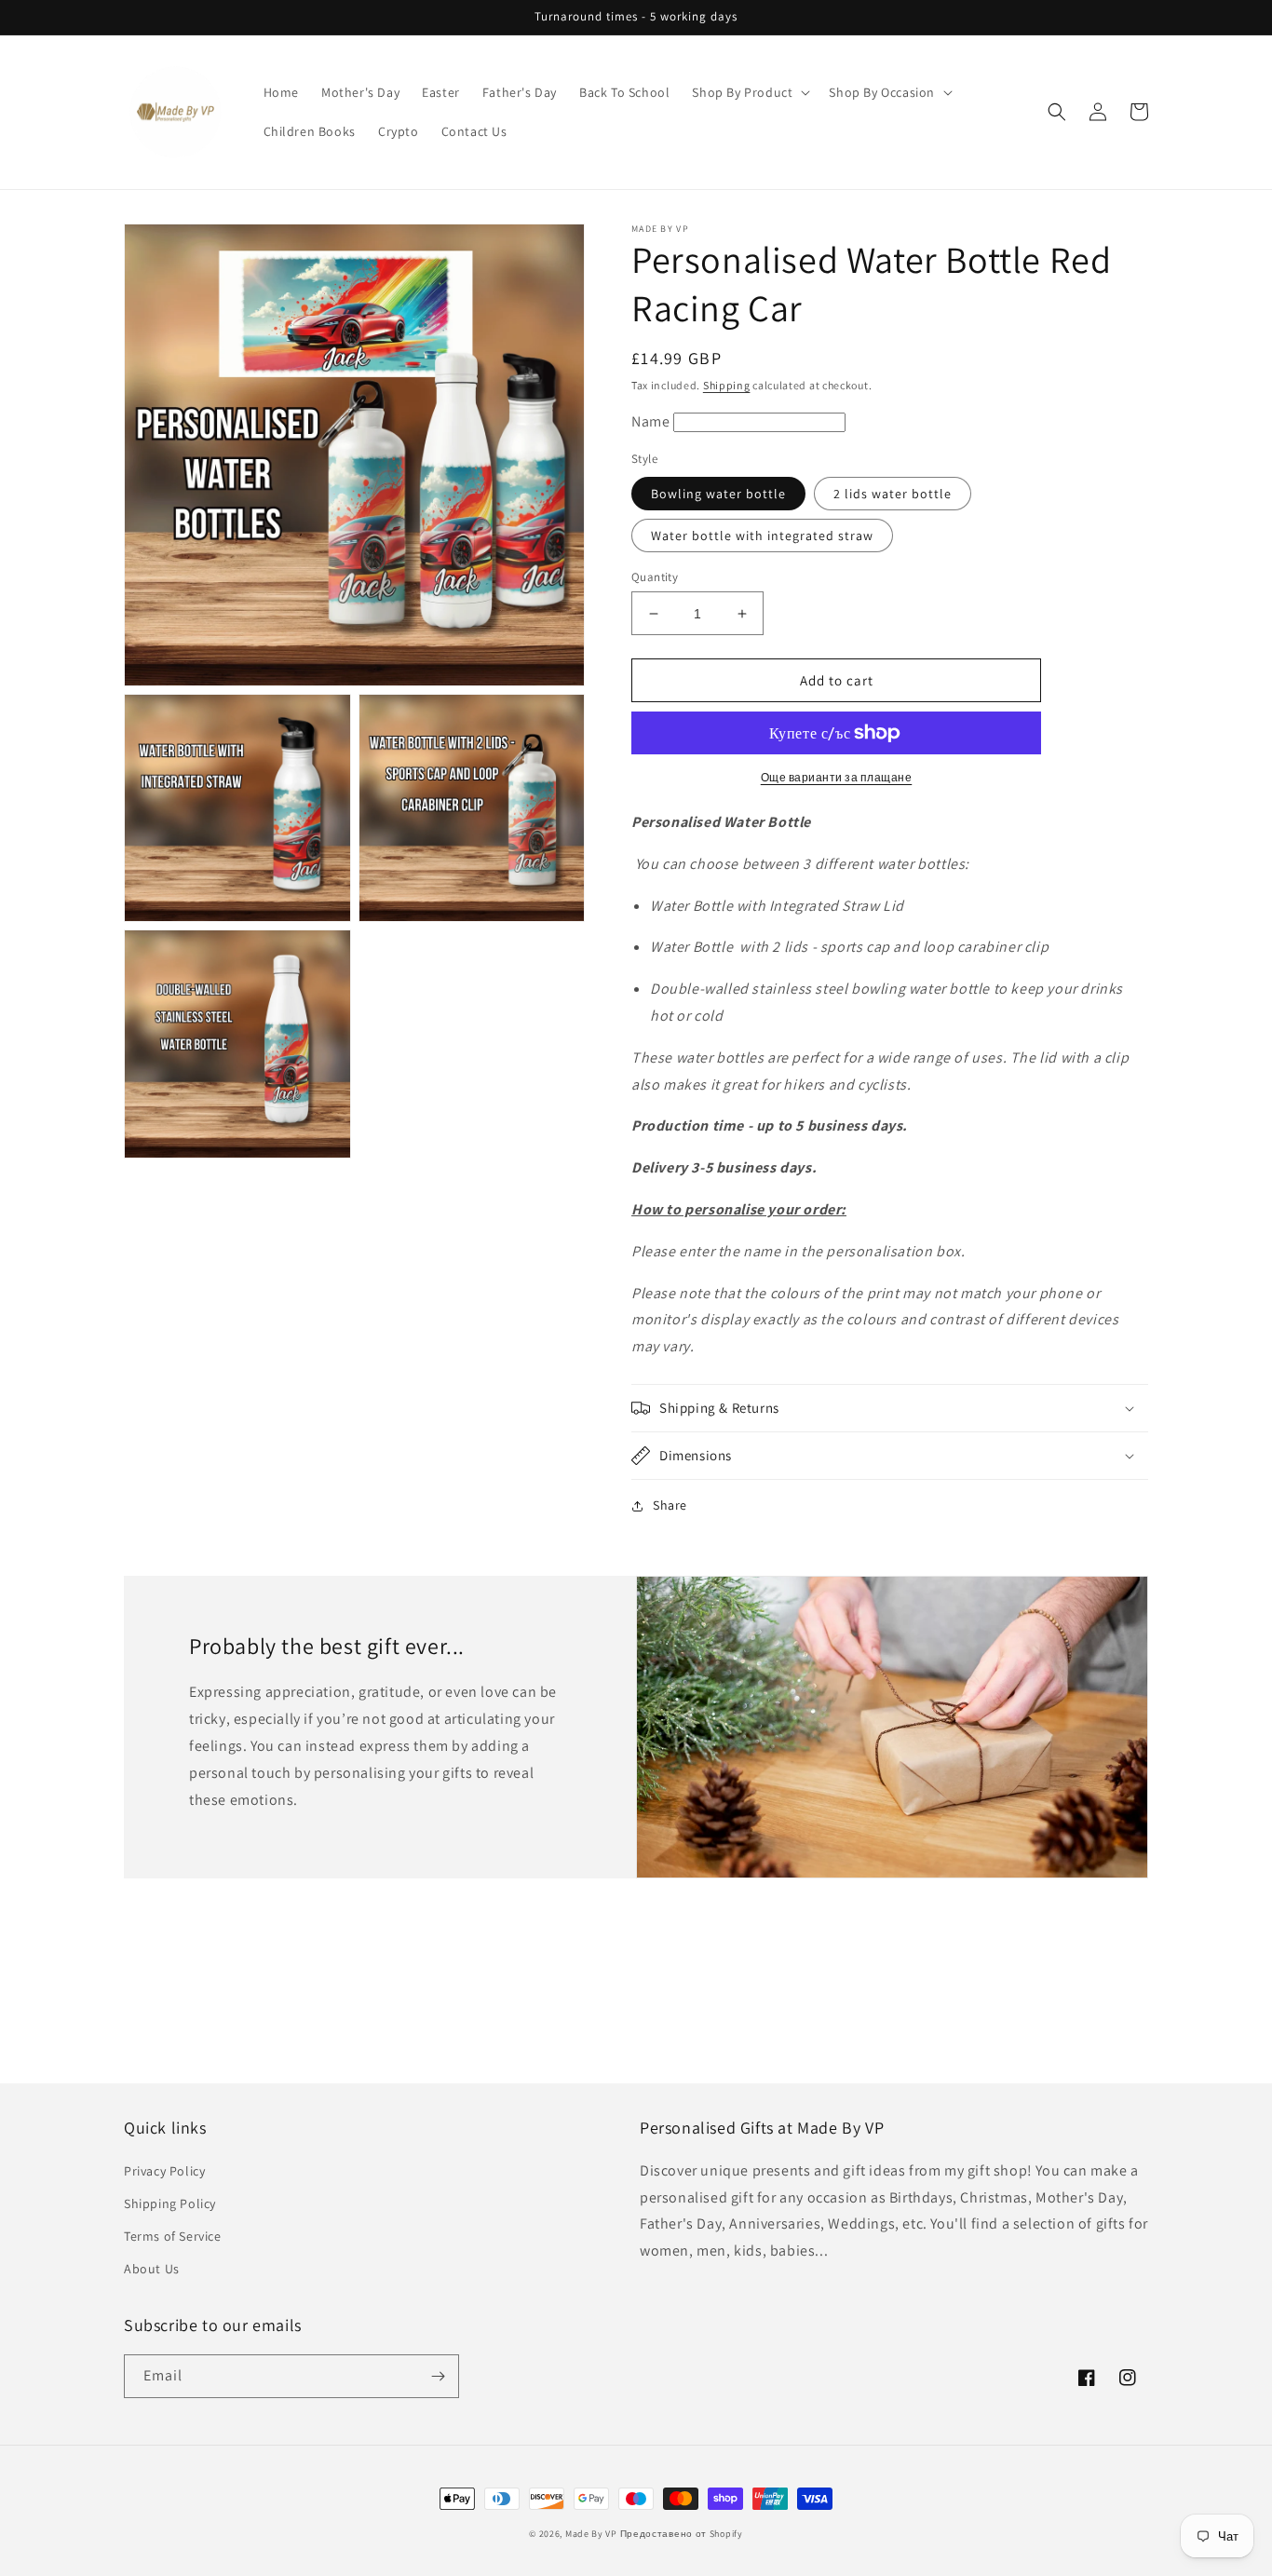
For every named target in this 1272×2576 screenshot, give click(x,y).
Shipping (727, 385)
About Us (152, 2269)
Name (652, 421)
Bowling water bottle (718, 494)
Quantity (655, 577)
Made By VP (591, 2534)
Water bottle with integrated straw (762, 536)
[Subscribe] (438, 2376)
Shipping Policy (170, 2203)
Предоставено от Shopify (682, 2534)
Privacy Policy (164, 2171)
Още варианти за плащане (837, 777)
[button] (749, 92)
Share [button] (670, 1505)
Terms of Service (173, 2236)
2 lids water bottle (893, 494)
